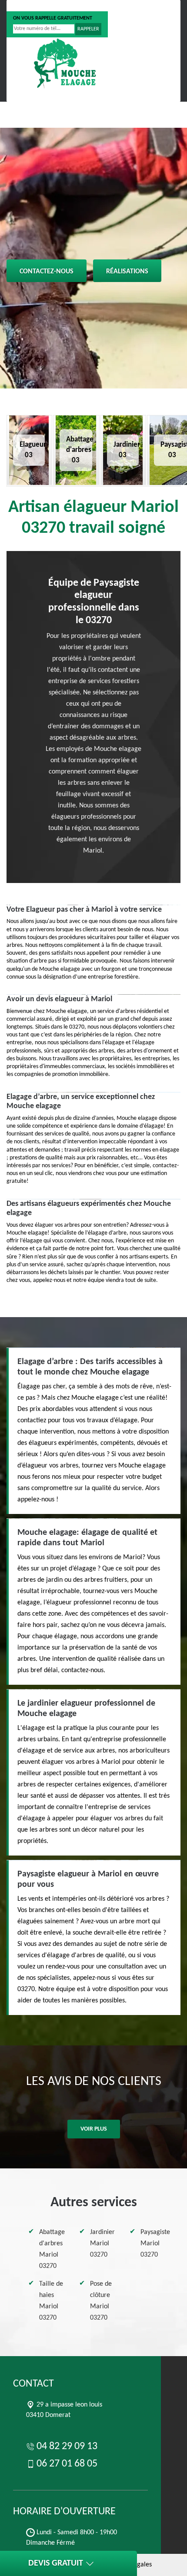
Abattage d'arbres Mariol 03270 (52, 2249)
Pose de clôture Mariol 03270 (101, 2301)
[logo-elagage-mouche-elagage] (65, 63)
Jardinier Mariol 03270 (102, 2244)
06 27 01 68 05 (100, 6)
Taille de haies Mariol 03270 (51, 2301)
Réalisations (127, 272)
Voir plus (94, 2129)
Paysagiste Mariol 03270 (155, 2244)
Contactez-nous (47, 272)
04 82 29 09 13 (40, 6)
